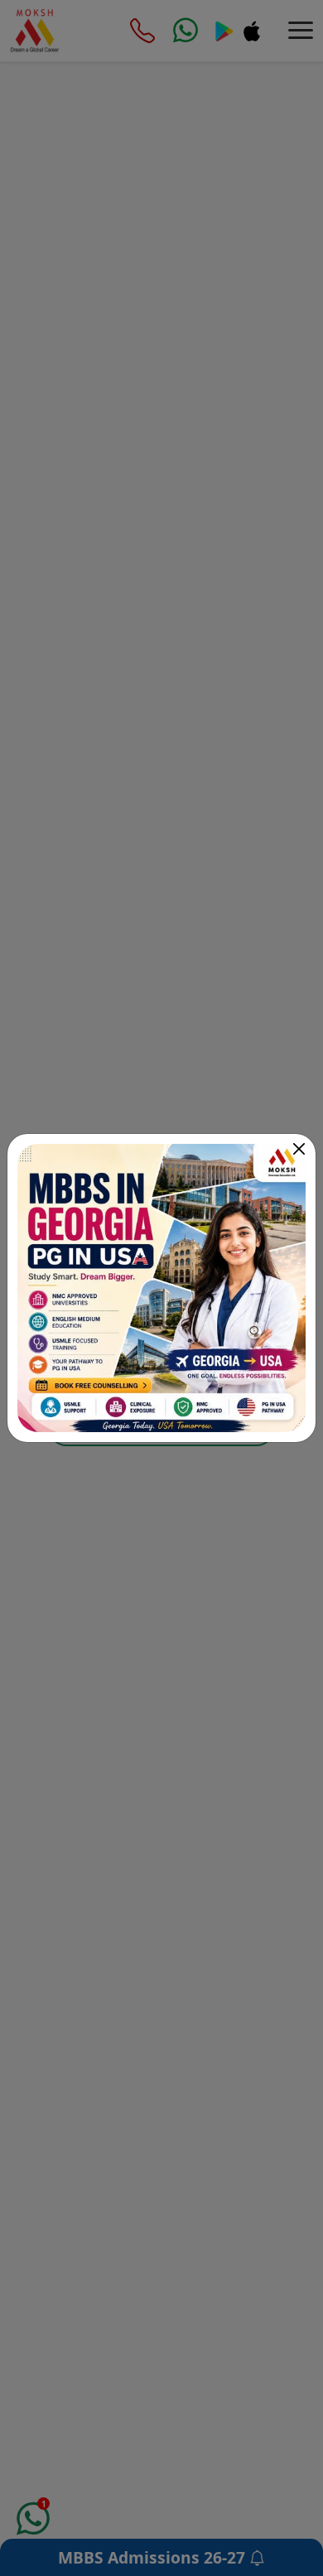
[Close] (299, 1149)
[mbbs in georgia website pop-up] (161, 1288)
